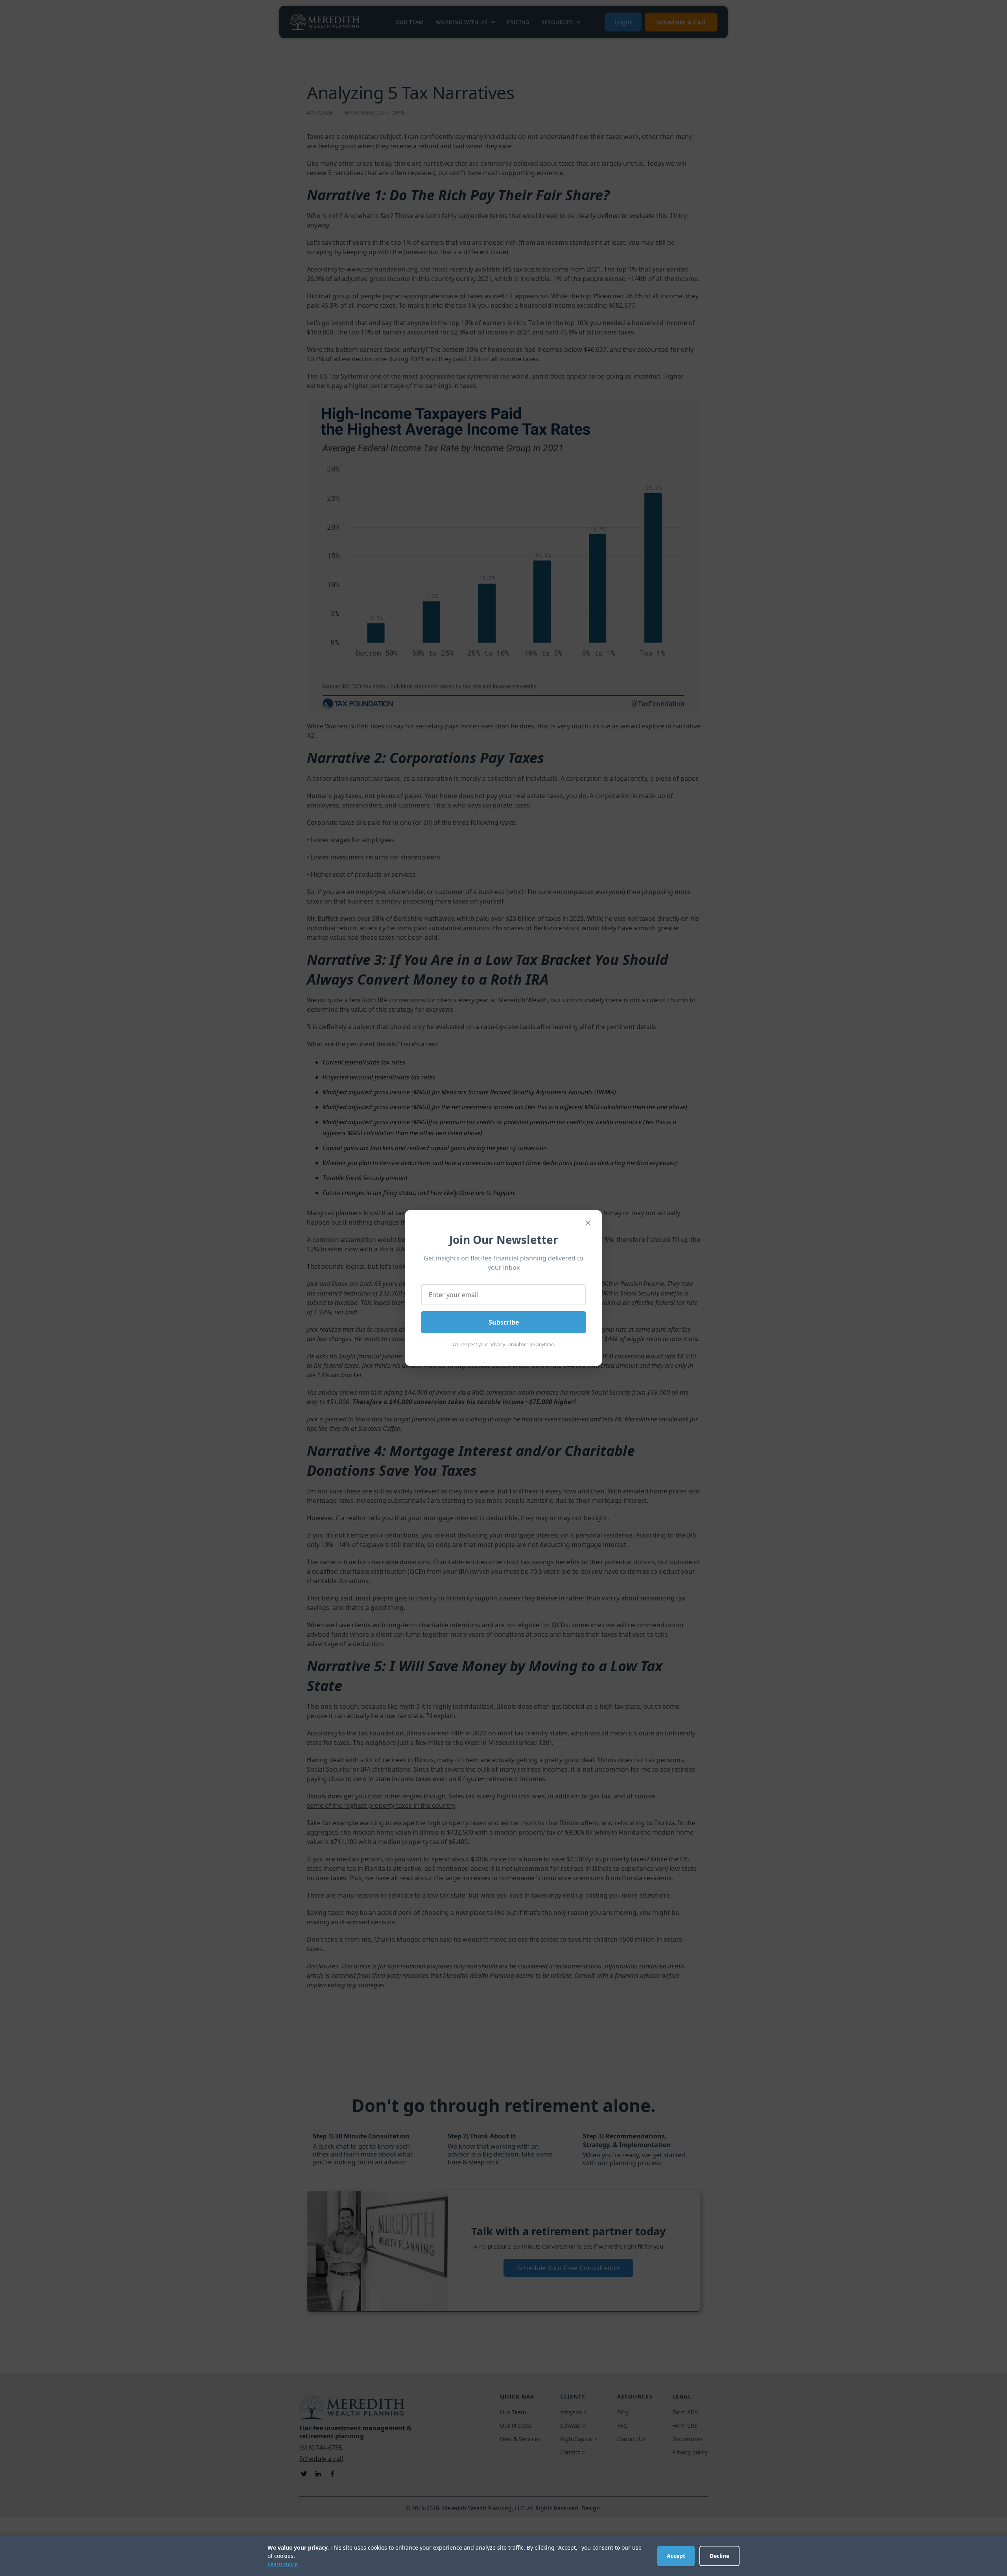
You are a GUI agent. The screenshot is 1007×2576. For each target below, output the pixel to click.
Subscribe (504, 1322)
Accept (676, 2556)
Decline (719, 2556)
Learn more (283, 2564)
